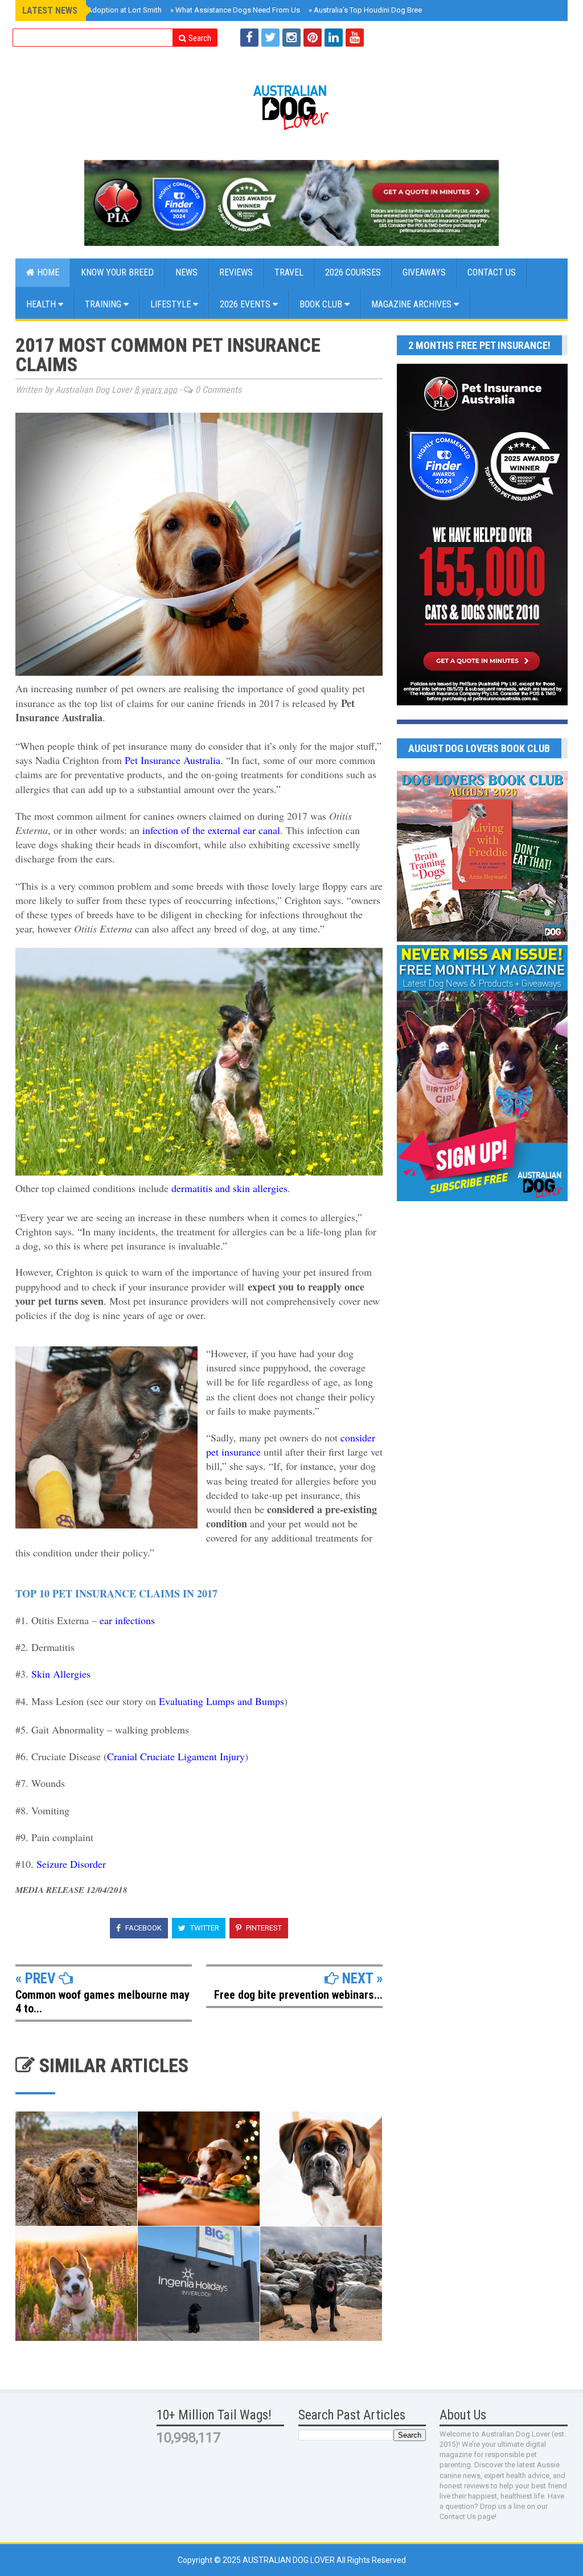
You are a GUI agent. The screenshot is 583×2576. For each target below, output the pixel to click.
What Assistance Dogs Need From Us (235, 10)
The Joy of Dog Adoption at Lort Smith (96, 10)
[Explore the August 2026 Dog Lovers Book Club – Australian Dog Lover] (482, 939)
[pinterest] (313, 38)
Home (47, 272)
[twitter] (270, 38)
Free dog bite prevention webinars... (298, 1995)
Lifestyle (172, 304)
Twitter (204, 1928)
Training (104, 304)
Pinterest (263, 1928)
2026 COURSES (353, 272)
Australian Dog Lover (290, 2560)
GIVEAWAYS (424, 272)
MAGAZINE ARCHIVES (412, 304)
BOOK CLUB (322, 304)
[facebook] (249, 38)
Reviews (236, 272)
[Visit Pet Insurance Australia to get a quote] (291, 203)
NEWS (186, 272)
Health (42, 304)
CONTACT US (492, 272)
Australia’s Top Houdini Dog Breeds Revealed (385, 10)
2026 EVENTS (246, 304)
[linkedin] (334, 38)
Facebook (143, 1928)
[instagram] (291, 38)
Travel (289, 272)
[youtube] (355, 38)
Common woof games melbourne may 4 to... (102, 2002)
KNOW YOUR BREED (117, 272)
